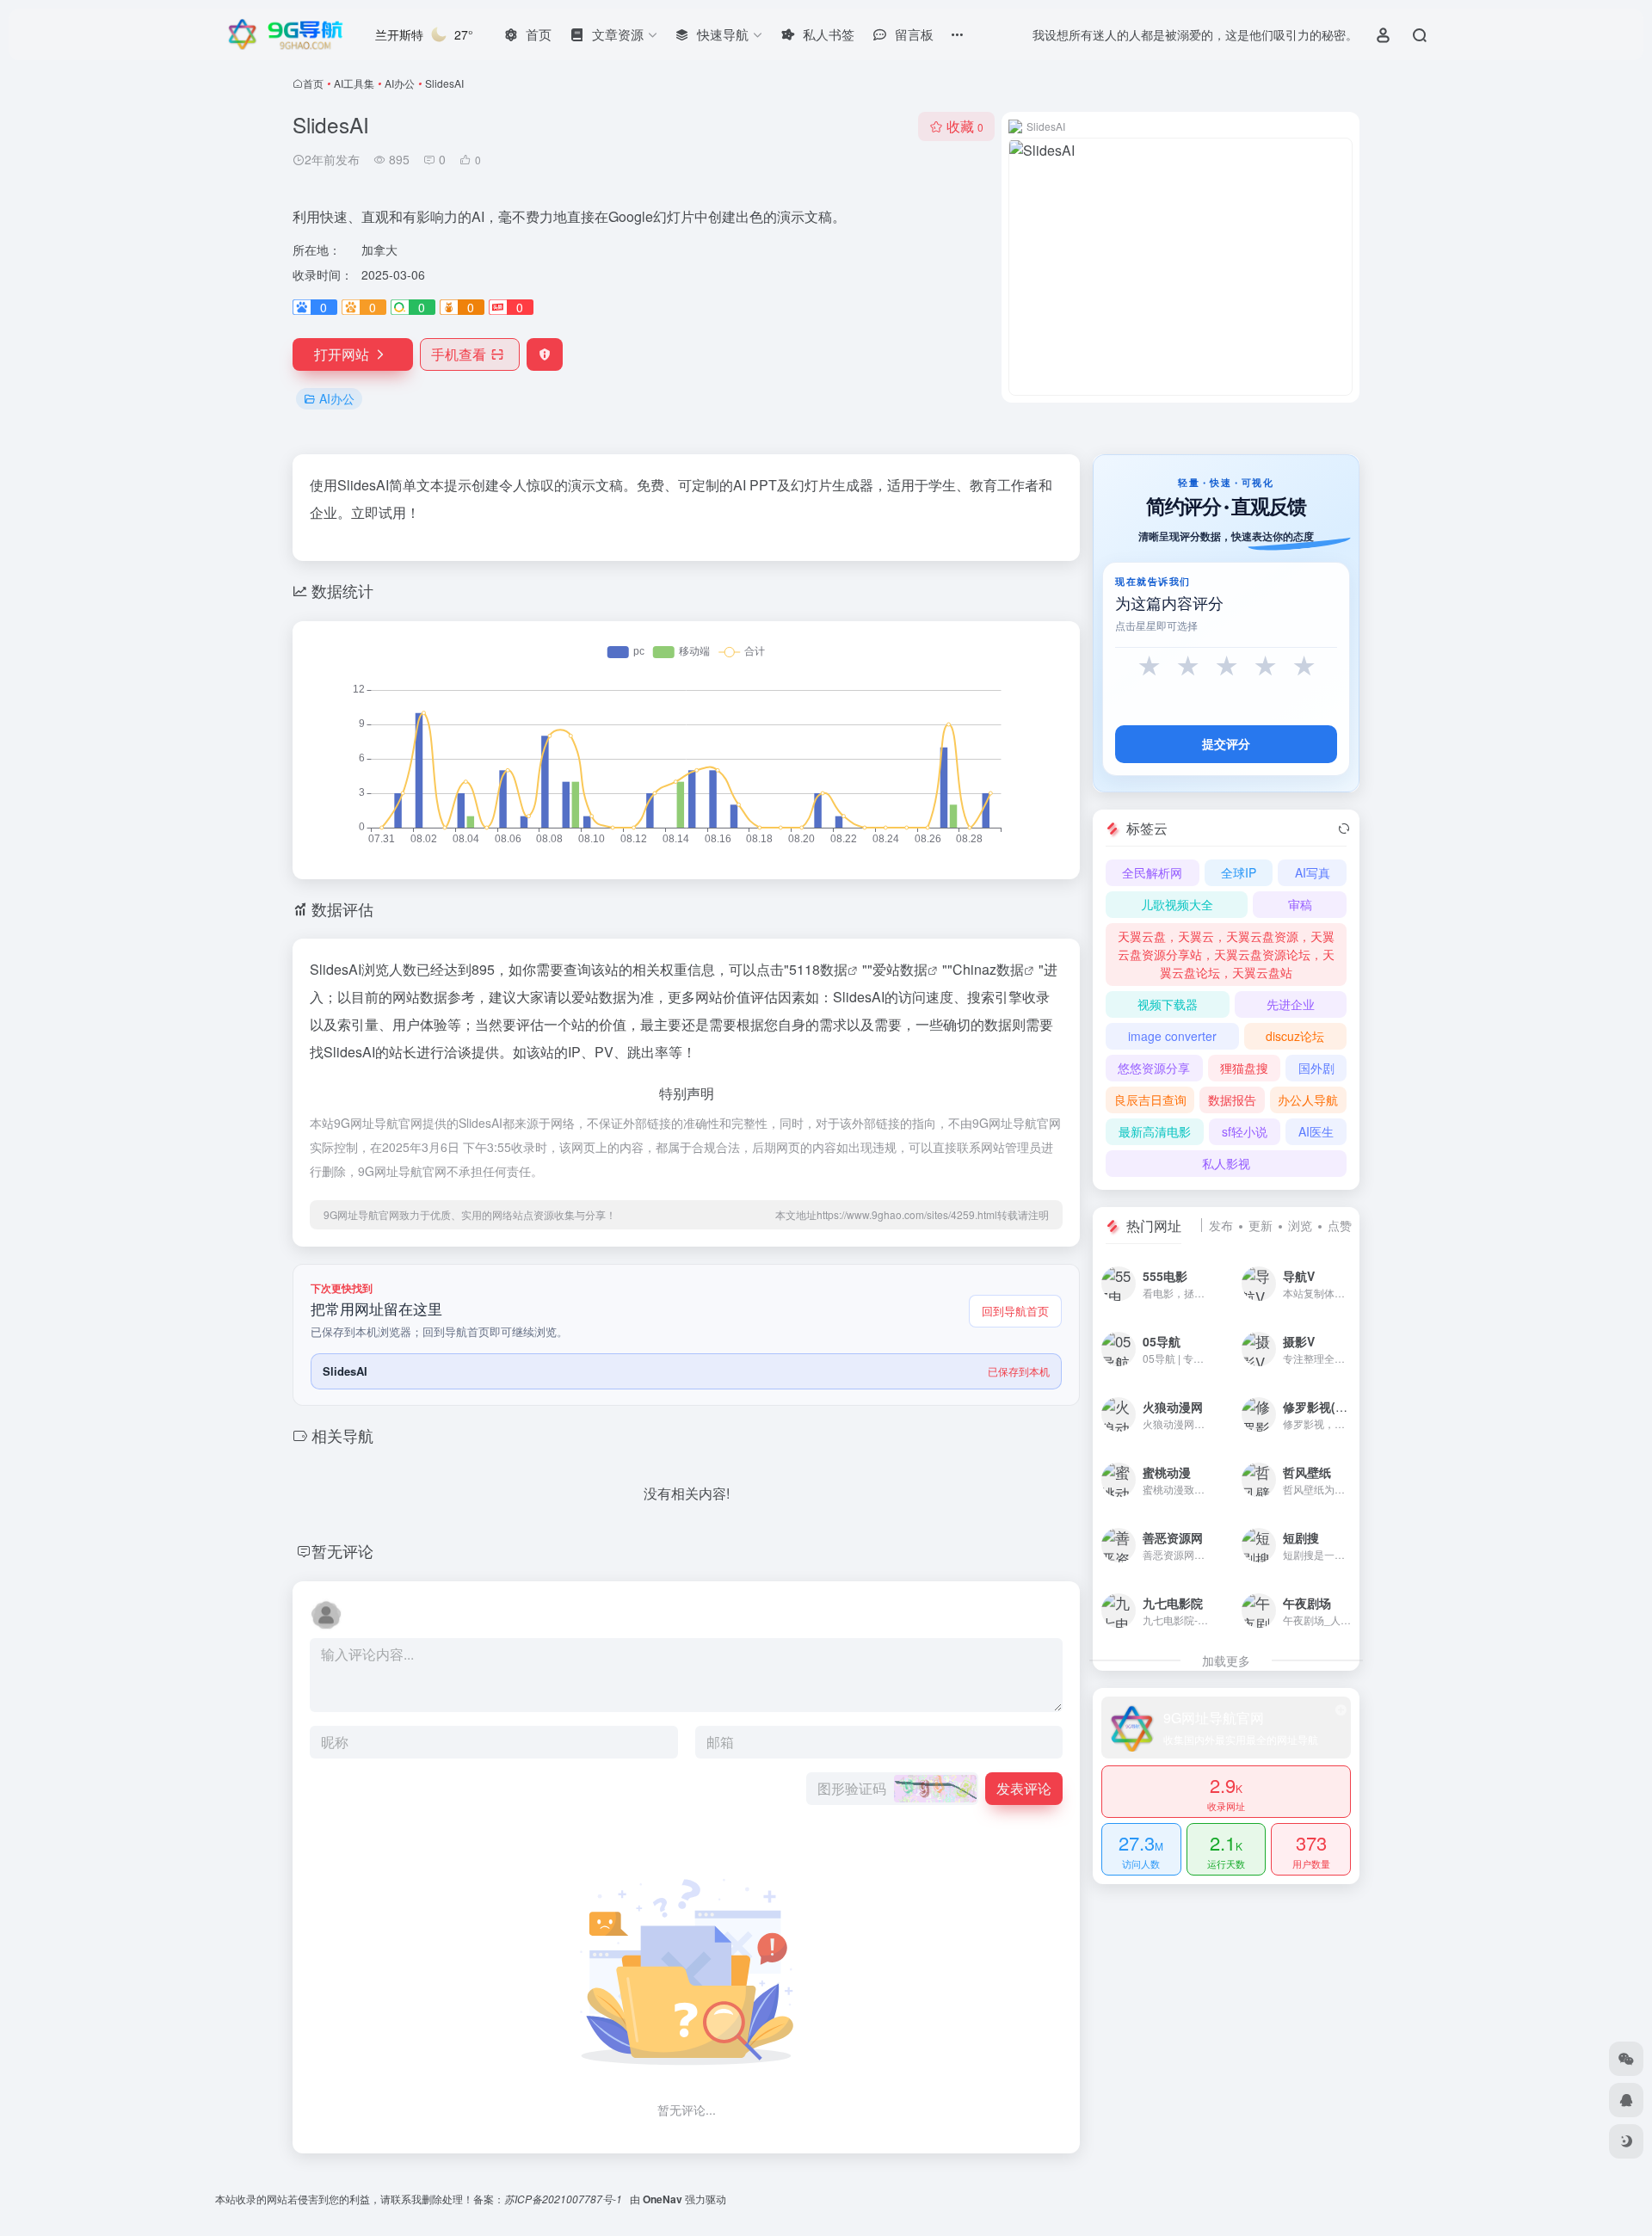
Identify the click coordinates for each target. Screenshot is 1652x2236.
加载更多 (1226, 1660)
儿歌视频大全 (1177, 904)
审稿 (1300, 904)
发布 (1221, 1225)
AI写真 (1313, 872)
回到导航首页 (1015, 1311)
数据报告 (1232, 1100)
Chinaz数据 (988, 969)
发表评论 (1024, 1788)
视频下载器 (1168, 1004)
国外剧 (1316, 1068)
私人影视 (1226, 1163)
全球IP (1239, 872)
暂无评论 (342, 1550)
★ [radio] (1149, 667)
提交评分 (1226, 744)
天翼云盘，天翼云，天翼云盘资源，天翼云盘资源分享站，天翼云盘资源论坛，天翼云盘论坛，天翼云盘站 (1226, 954)
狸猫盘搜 (1244, 1068)
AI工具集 (354, 83)
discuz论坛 (1295, 1036)
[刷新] (1344, 828)
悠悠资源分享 (1154, 1068)
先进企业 (1291, 1004)
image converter (1172, 1036)
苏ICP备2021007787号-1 (564, 2199)
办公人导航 (1308, 1100)
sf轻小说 (1245, 1131)
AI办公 (400, 83)
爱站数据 (900, 969)
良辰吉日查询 (1150, 1100)
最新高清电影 (1155, 1131)
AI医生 (1316, 1131)
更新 (1261, 1225)
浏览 (1300, 1225)
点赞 (1340, 1225)
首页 (313, 83)
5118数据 (818, 969)
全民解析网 (1152, 872)
